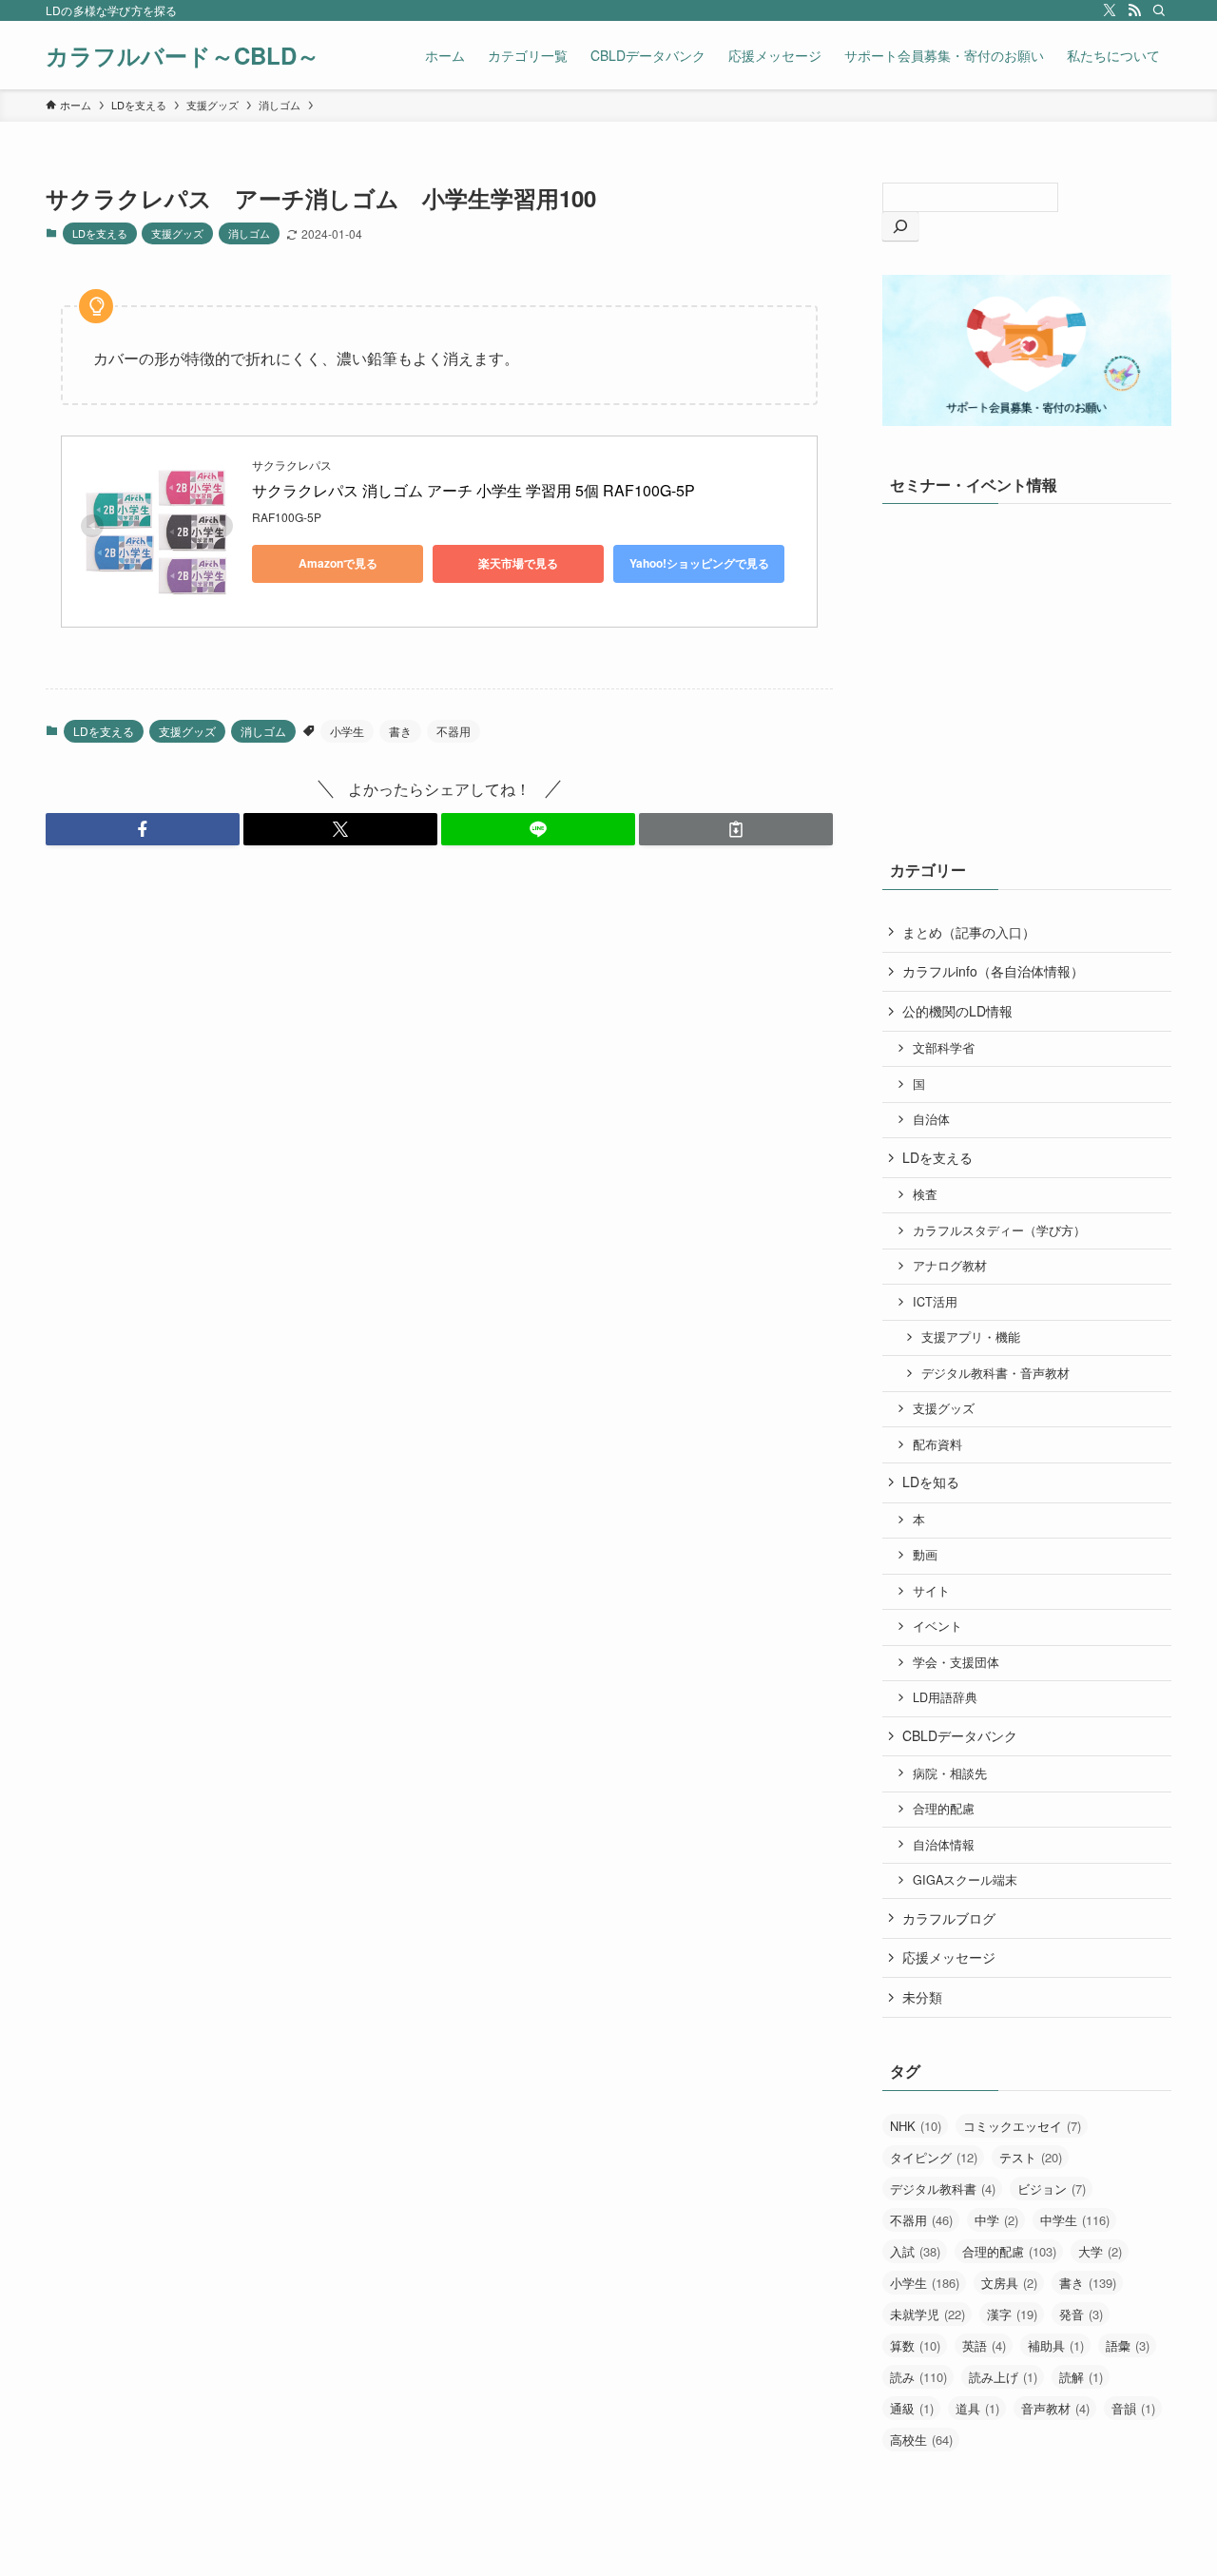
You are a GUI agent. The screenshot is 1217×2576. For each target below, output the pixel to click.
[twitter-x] (1110, 10)
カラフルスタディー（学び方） (999, 1230)
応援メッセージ (949, 1957)
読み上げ (1003, 2377)
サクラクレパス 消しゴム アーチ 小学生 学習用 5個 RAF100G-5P (473, 490)
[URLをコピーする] (736, 829)
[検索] (1159, 10)
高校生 (921, 2440)
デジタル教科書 (943, 2189)
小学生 (347, 731)
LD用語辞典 (945, 1697)
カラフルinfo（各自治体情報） (993, 971)
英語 (984, 2345)
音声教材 (1055, 2408)
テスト (1031, 2157)
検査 (925, 1194)
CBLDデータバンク (960, 1735)
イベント (937, 1626)
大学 (1100, 2251)
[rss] (1134, 10)
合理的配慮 (944, 1809)
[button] (143, 829)
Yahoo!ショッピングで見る (699, 563)
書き (400, 731)
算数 (915, 2345)
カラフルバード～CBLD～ (183, 55)
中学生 (1075, 2220)
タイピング (934, 2157)
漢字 (1012, 2314)
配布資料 (937, 1444)
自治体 (931, 1119)
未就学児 (927, 2314)
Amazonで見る (338, 563)
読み (918, 2377)
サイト (931, 1591)
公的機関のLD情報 (957, 1011)
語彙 (1128, 2345)
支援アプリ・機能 (971, 1337)
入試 (915, 2251)
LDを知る (931, 1482)
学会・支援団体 (956, 1662)
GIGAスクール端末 (965, 1880)
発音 (1081, 2314)
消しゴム (249, 233)
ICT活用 (935, 1302)
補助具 (1056, 2345)
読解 (1081, 2377)
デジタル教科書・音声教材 (995, 1373)
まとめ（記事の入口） (969, 932)
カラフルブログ (949, 1918)
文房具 (1009, 2283)
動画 (925, 1555)
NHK (916, 2126)
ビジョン (1052, 2189)
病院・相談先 (950, 1773)
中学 (996, 2220)
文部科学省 (944, 1048)
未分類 (922, 1997)
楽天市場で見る (518, 563)
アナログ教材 (950, 1266)
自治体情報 (944, 1845)
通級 (912, 2408)
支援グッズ (177, 233)
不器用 (454, 731)
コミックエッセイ (1022, 2126)
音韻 (1133, 2408)
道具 (977, 2408)
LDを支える (100, 233)
